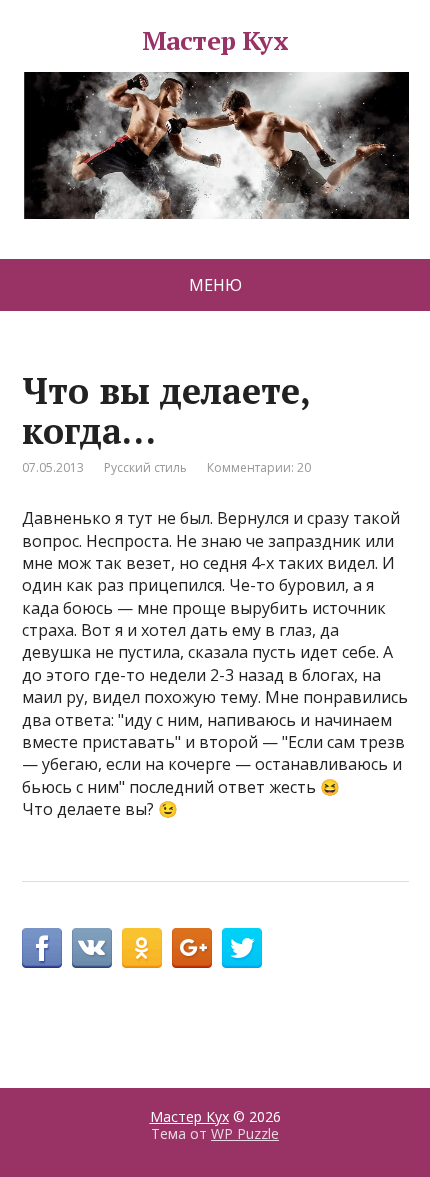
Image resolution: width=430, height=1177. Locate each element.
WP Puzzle (245, 1133)
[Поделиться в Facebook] (42, 948)
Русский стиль (145, 467)
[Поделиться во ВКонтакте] (92, 948)
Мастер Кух (215, 43)
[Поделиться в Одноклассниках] (142, 948)
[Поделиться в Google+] (192, 948)
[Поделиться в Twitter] (242, 948)
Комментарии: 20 (259, 467)
